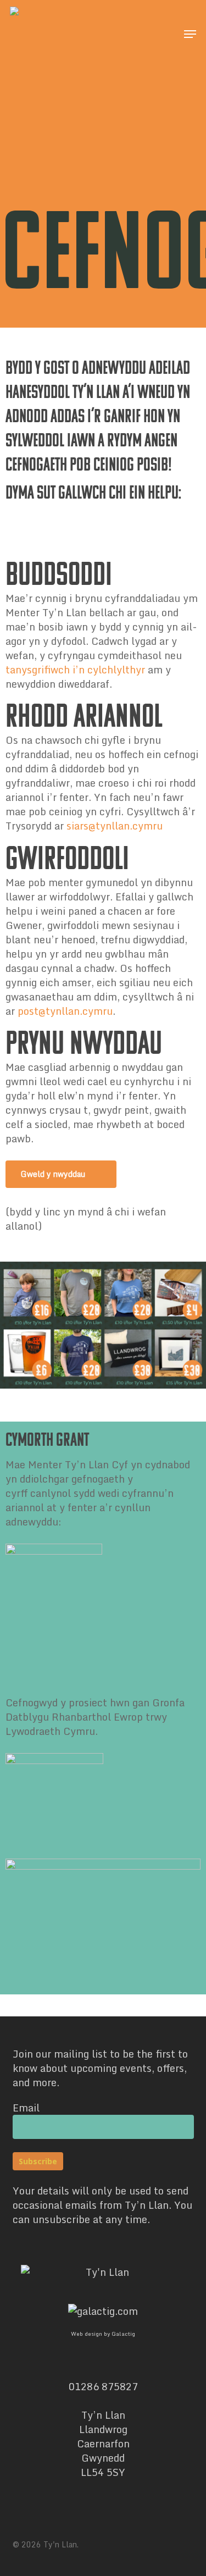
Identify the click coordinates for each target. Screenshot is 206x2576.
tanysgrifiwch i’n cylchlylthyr (75, 670)
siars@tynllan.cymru (115, 826)
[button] (190, 34)
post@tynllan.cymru (65, 1011)
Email (26, 2108)
